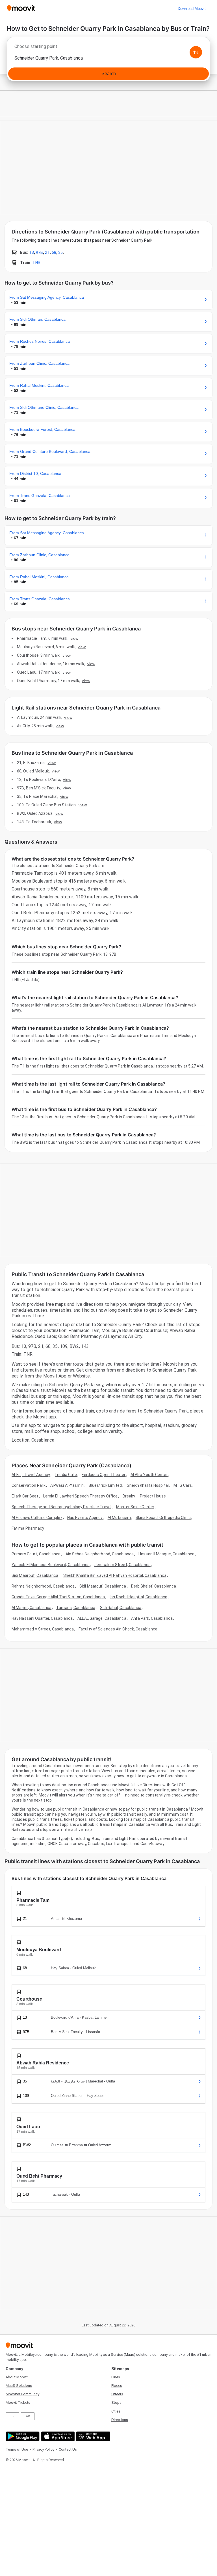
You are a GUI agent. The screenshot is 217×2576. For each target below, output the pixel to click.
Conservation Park (29, 1485)
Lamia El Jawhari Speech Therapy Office (81, 1496)
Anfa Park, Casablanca (152, 1618)
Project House (153, 1496)
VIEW (74, 638)
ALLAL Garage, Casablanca (102, 1618)
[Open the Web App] (93, 2436)
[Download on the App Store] (57, 2436)
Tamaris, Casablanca (76, 1608)
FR (12, 2416)
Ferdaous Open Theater (104, 1475)
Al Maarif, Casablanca (32, 1608)
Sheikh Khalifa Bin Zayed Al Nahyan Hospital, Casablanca (115, 1575)
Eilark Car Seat (25, 1496)
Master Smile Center (135, 1507)
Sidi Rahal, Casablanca (121, 1608)
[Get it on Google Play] (22, 2436)
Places (117, 2386)
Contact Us (68, 2449)
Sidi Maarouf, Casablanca (35, 1575)
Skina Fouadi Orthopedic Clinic (163, 1518)
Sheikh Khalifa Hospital (148, 1485)
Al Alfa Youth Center (149, 1475)
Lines (116, 2377)
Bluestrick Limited (105, 1485)
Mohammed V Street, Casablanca (43, 1629)
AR (28, 2416)
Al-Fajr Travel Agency (31, 1475)
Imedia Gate (66, 1475)
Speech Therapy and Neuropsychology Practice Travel (61, 1507)
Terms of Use (17, 2449)
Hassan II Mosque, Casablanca (166, 1554)
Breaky (129, 1496)
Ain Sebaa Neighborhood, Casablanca (100, 1554)
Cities (116, 2411)
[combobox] (108, 48)
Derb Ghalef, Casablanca (154, 1586)
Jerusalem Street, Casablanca (122, 1565)
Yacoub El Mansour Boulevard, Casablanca (51, 1565)
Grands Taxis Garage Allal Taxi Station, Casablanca (58, 1597)
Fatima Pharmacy (28, 1528)
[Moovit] (21, 9)
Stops (116, 2403)
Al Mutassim (119, 1518)
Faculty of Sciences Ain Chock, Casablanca (118, 1629)
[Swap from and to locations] (196, 52)
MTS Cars (183, 1485)
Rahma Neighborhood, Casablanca (43, 1586)
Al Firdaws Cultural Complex (37, 1518)
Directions (120, 2420)
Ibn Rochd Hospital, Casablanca (138, 1597)
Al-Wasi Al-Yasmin (67, 1485)
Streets (117, 2394)
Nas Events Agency (85, 1518)
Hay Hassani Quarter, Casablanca (42, 1618)
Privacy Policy (43, 2449)
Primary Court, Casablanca (36, 1554)
